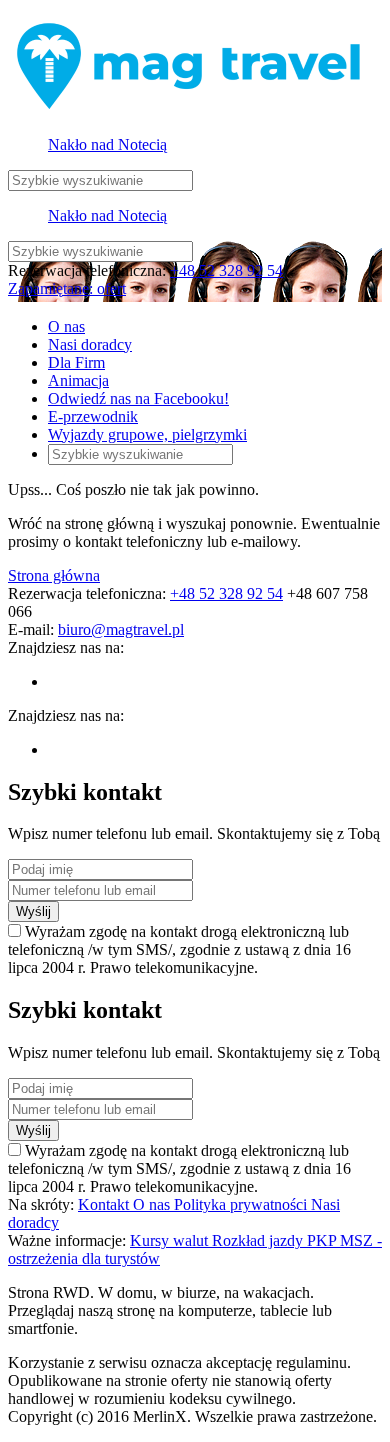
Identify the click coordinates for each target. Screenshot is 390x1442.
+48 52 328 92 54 (226, 270)
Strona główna (54, 575)
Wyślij (33, 911)
